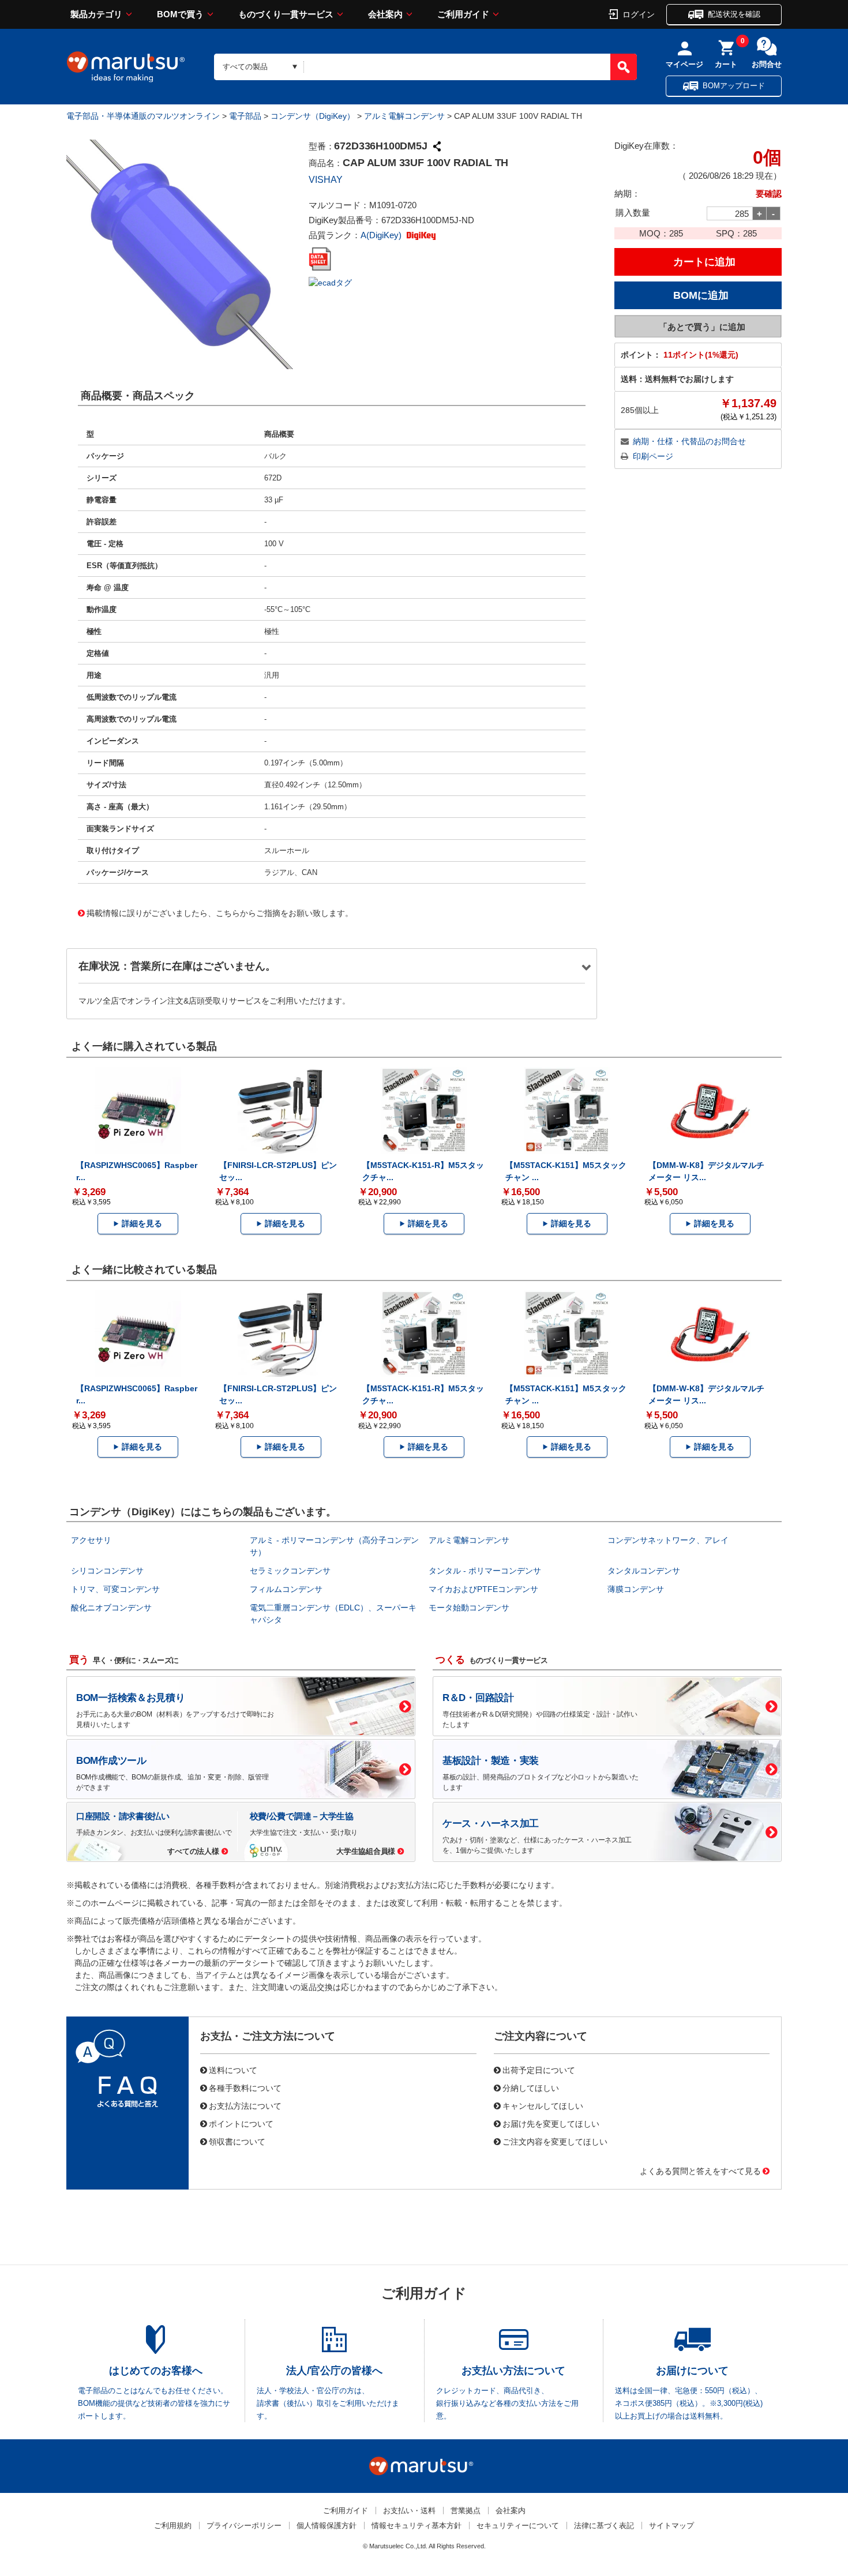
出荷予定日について (539, 2070)
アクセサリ (91, 1540)
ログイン (639, 14)
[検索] (624, 67)
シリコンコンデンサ (107, 1571)
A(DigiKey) (382, 235)
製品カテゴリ (96, 14)
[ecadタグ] (330, 282)
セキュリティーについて (518, 2526)
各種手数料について (245, 2087)
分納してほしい (531, 2087)
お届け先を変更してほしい (551, 2123)
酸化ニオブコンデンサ (111, 1608)
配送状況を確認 (734, 14)
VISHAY (326, 180)
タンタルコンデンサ (644, 1571)
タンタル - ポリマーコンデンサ (485, 1571)
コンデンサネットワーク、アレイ (668, 1540)
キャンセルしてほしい (543, 2105)
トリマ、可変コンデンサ (115, 1589)
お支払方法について (245, 2105)
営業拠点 (466, 2511)
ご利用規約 (173, 2526)
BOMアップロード (734, 86)
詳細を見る (142, 1223)
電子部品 (245, 116)
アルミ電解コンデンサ (404, 116)
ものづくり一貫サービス (286, 14)
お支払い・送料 (409, 2511)
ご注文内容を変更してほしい (555, 2141)
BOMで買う (180, 14)
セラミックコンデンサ (290, 1571)
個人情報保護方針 (327, 2526)
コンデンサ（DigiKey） (313, 116)
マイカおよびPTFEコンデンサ (483, 1589)
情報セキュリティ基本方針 (417, 2526)
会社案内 (385, 14)
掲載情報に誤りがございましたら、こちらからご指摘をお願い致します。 (220, 913)
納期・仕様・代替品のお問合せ (689, 441)
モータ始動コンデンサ (469, 1608)
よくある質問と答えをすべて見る (700, 2171)
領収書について (237, 2141)
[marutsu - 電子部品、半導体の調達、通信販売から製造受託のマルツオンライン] (126, 67)
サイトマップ (671, 2526)
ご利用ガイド (463, 14)
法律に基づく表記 (604, 2526)
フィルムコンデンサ (286, 1589)
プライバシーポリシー (244, 2526)
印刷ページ (653, 456)
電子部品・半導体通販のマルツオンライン (143, 116)
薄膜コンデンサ (636, 1589)
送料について (233, 2070)
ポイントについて (241, 2123)
